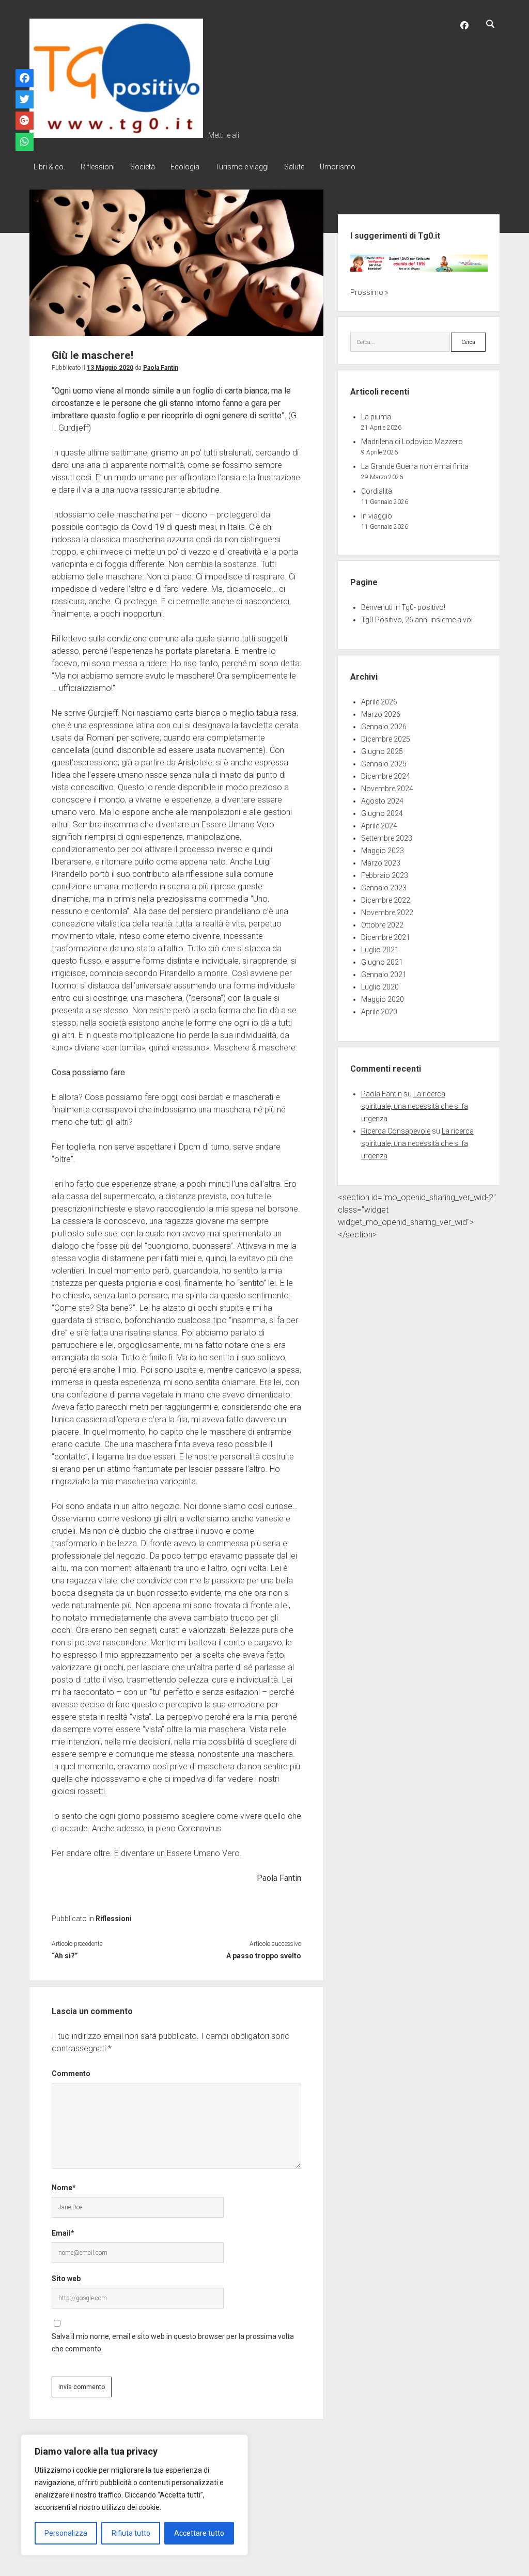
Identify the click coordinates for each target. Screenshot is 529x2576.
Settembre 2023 (387, 838)
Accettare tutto (199, 2533)
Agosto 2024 (382, 801)
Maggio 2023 (383, 851)
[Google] (25, 121)
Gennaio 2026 (384, 727)
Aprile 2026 (379, 702)
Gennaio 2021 (384, 975)
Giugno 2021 (382, 962)
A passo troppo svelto (264, 1956)
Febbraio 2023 (385, 875)
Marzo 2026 (381, 714)
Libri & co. (49, 167)
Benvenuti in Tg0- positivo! (403, 607)
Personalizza (66, 2533)
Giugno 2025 (382, 751)
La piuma (376, 417)
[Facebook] (25, 79)
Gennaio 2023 (384, 888)
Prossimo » (369, 292)
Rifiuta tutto (131, 2533)
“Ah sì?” (65, 1956)
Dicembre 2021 (386, 937)
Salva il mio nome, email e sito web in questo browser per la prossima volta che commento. (173, 2343)
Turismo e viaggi (242, 167)
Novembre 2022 (387, 913)
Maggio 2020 (383, 999)
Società (143, 167)
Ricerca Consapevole (396, 1131)
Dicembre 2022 (386, 900)
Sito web (66, 2279)
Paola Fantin (161, 368)
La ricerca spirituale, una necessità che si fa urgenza (415, 1106)
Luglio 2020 (380, 987)
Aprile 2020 (379, 1012)
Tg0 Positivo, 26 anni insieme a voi (417, 620)
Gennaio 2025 (384, 764)
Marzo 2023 (381, 863)
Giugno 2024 (382, 813)
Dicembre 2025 (386, 739)
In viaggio (377, 516)
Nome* (64, 2188)
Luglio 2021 (380, 950)
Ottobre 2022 (382, 925)
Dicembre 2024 (386, 776)
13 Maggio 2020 (110, 368)
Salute (294, 167)
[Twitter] (25, 100)
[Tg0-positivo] (116, 134)
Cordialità (377, 491)
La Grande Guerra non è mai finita (415, 466)
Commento (71, 2074)
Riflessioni (98, 167)
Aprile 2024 (379, 826)
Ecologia (185, 167)
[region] (134, 2495)
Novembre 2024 (387, 789)
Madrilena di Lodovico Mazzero (412, 442)
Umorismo (338, 167)
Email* (63, 2233)
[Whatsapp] (25, 142)
